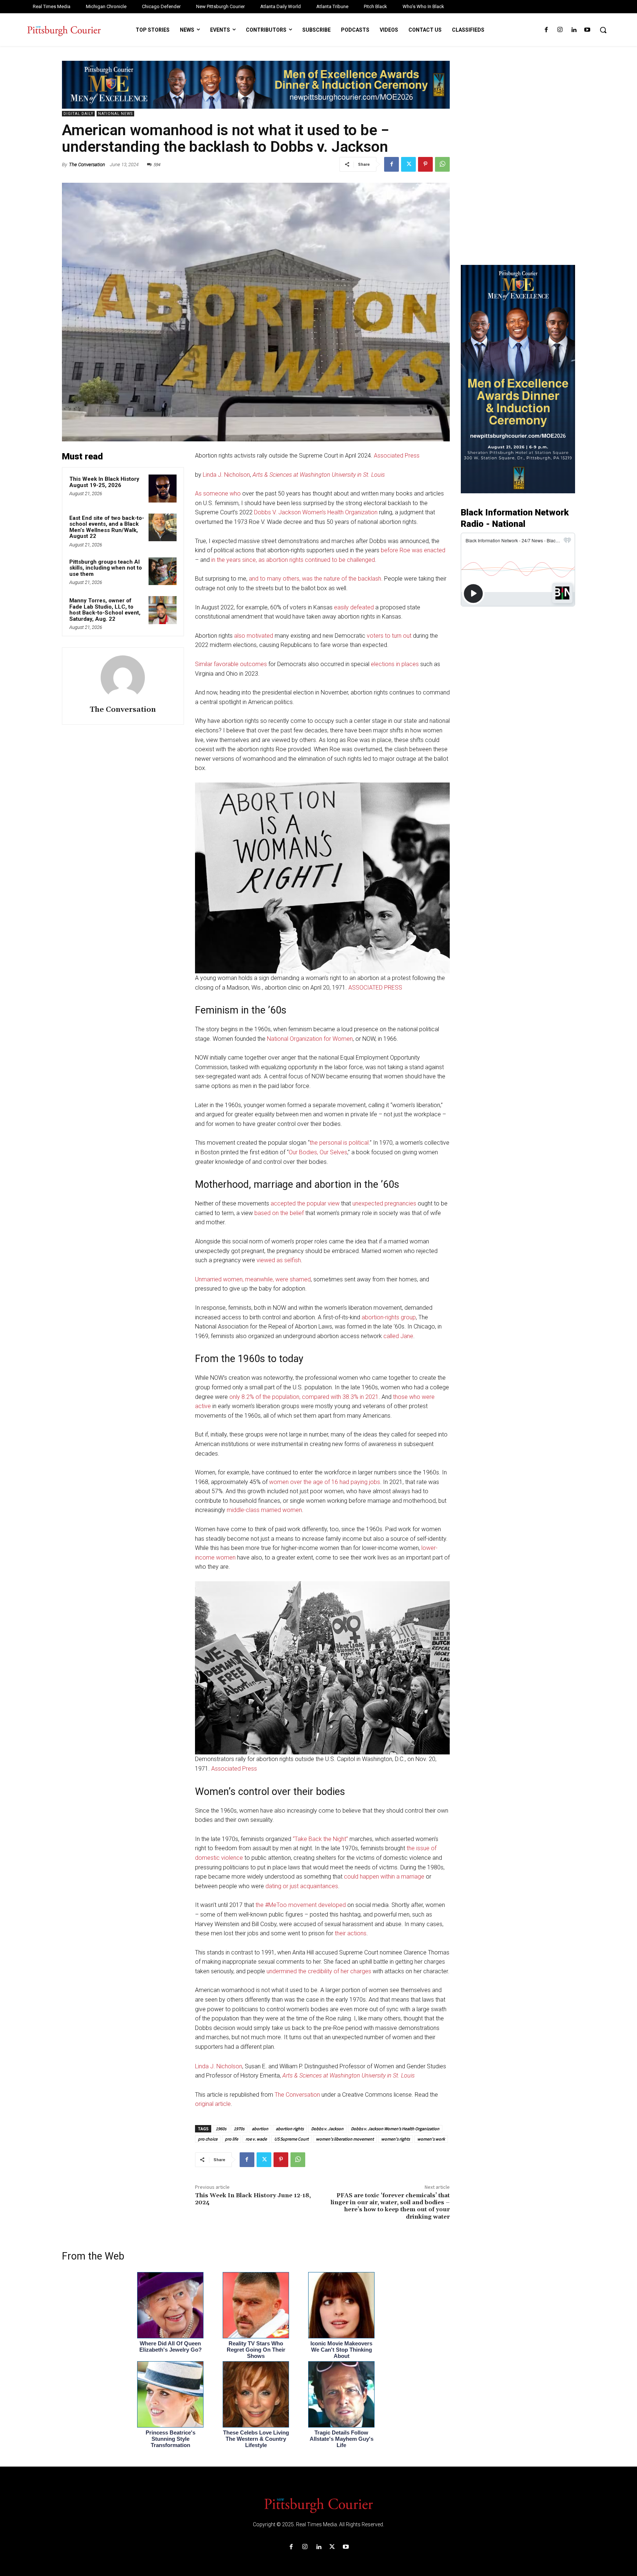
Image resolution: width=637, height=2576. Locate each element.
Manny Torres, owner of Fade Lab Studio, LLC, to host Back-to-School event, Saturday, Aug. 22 (105, 610)
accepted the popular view (305, 1203)
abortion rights (290, 2129)
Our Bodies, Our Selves (318, 1152)
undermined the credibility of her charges (319, 1971)
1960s (221, 2129)
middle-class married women (264, 1510)
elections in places (395, 664)
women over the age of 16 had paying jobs (325, 1482)
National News (115, 114)
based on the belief (279, 1213)
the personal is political (339, 1143)
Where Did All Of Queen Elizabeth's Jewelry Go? (170, 2346)
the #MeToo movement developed (301, 1905)
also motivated (254, 636)
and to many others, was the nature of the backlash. (316, 579)
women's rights (396, 2139)
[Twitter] (408, 164)
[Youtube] (587, 30)
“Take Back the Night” (320, 1839)
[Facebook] (546, 30)
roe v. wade (256, 2139)
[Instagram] (560, 30)
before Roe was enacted (413, 550)
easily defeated (354, 607)
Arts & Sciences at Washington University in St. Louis (319, 475)
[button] (603, 30)
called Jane (398, 1336)
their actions (351, 1933)
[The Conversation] (123, 678)
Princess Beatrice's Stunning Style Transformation (170, 2439)
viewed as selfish (279, 1260)
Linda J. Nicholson (226, 475)
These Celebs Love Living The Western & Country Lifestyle (256, 2439)
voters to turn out (389, 636)
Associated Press (397, 456)
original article (213, 2104)
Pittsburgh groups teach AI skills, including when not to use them (106, 568)
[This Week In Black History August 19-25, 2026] (163, 489)
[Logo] (318, 2505)
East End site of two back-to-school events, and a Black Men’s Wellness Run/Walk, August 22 (107, 527)
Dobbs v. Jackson (327, 2129)
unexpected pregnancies (384, 1203)
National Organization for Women (310, 1039)
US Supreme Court (291, 2139)
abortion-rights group (389, 1317)
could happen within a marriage (384, 1877)
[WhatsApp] (442, 164)
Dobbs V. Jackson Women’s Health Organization (316, 512)
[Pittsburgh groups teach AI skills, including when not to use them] (163, 571)
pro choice (208, 2139)
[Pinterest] (425, 164)
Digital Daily (78, 114)
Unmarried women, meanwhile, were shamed (253, 1279)
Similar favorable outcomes (231, 664)
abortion (260, 2129)
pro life (232, 2139)
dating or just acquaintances (302, 1886)
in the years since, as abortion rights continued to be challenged (293, 560)
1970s (239, 2129)
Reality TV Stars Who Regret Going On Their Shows (256, 2350)
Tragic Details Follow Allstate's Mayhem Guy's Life (342, 2439)
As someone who (218, 493)
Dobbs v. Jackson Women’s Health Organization (395, 2129)
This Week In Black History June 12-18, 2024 (253, 2199)
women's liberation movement (345, 2139)
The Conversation (87, 164)
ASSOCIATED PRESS (375, 988)
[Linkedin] (574, 30)
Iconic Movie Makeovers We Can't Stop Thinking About (341, 2350)
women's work (431, 2139)
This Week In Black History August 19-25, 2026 (104, 482)
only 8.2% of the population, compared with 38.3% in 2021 (304, 1397)
